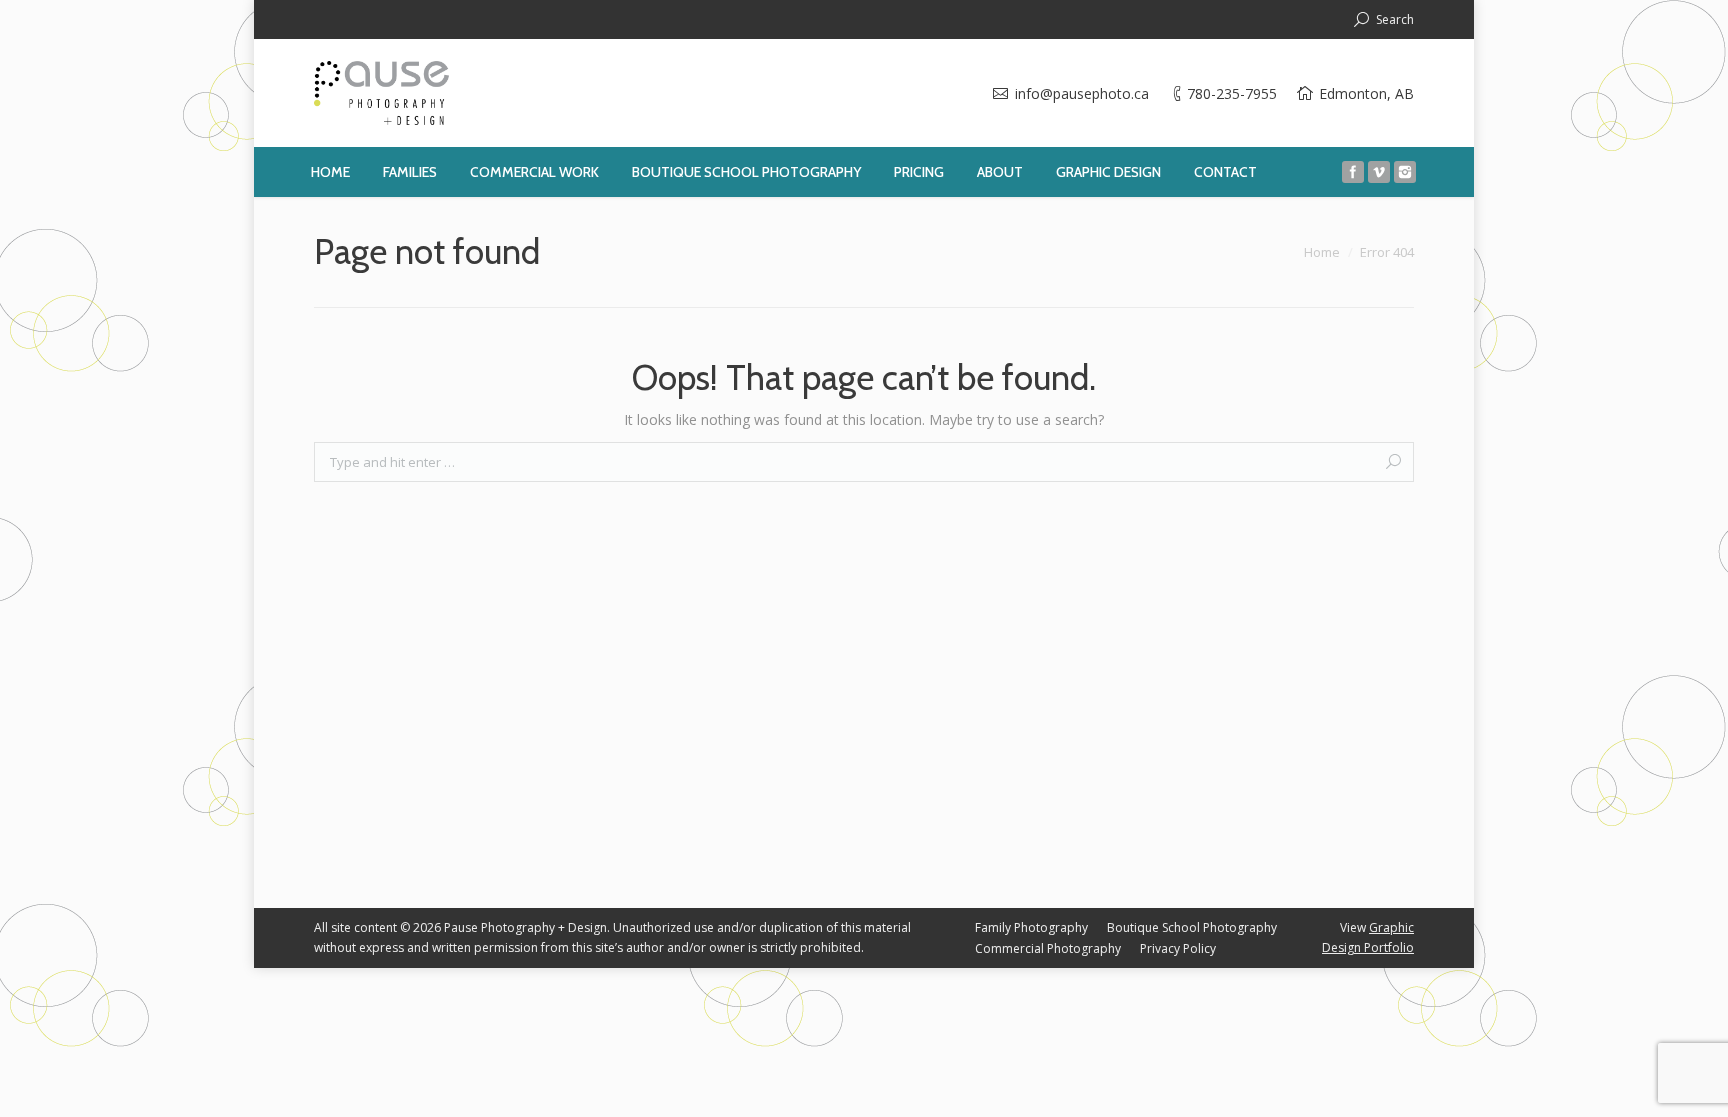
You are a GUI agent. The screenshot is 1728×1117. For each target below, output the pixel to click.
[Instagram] (1405, 172)
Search (1395, 19)
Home (1322, 252)
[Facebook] (1353, 172)
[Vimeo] (1379, 172)
